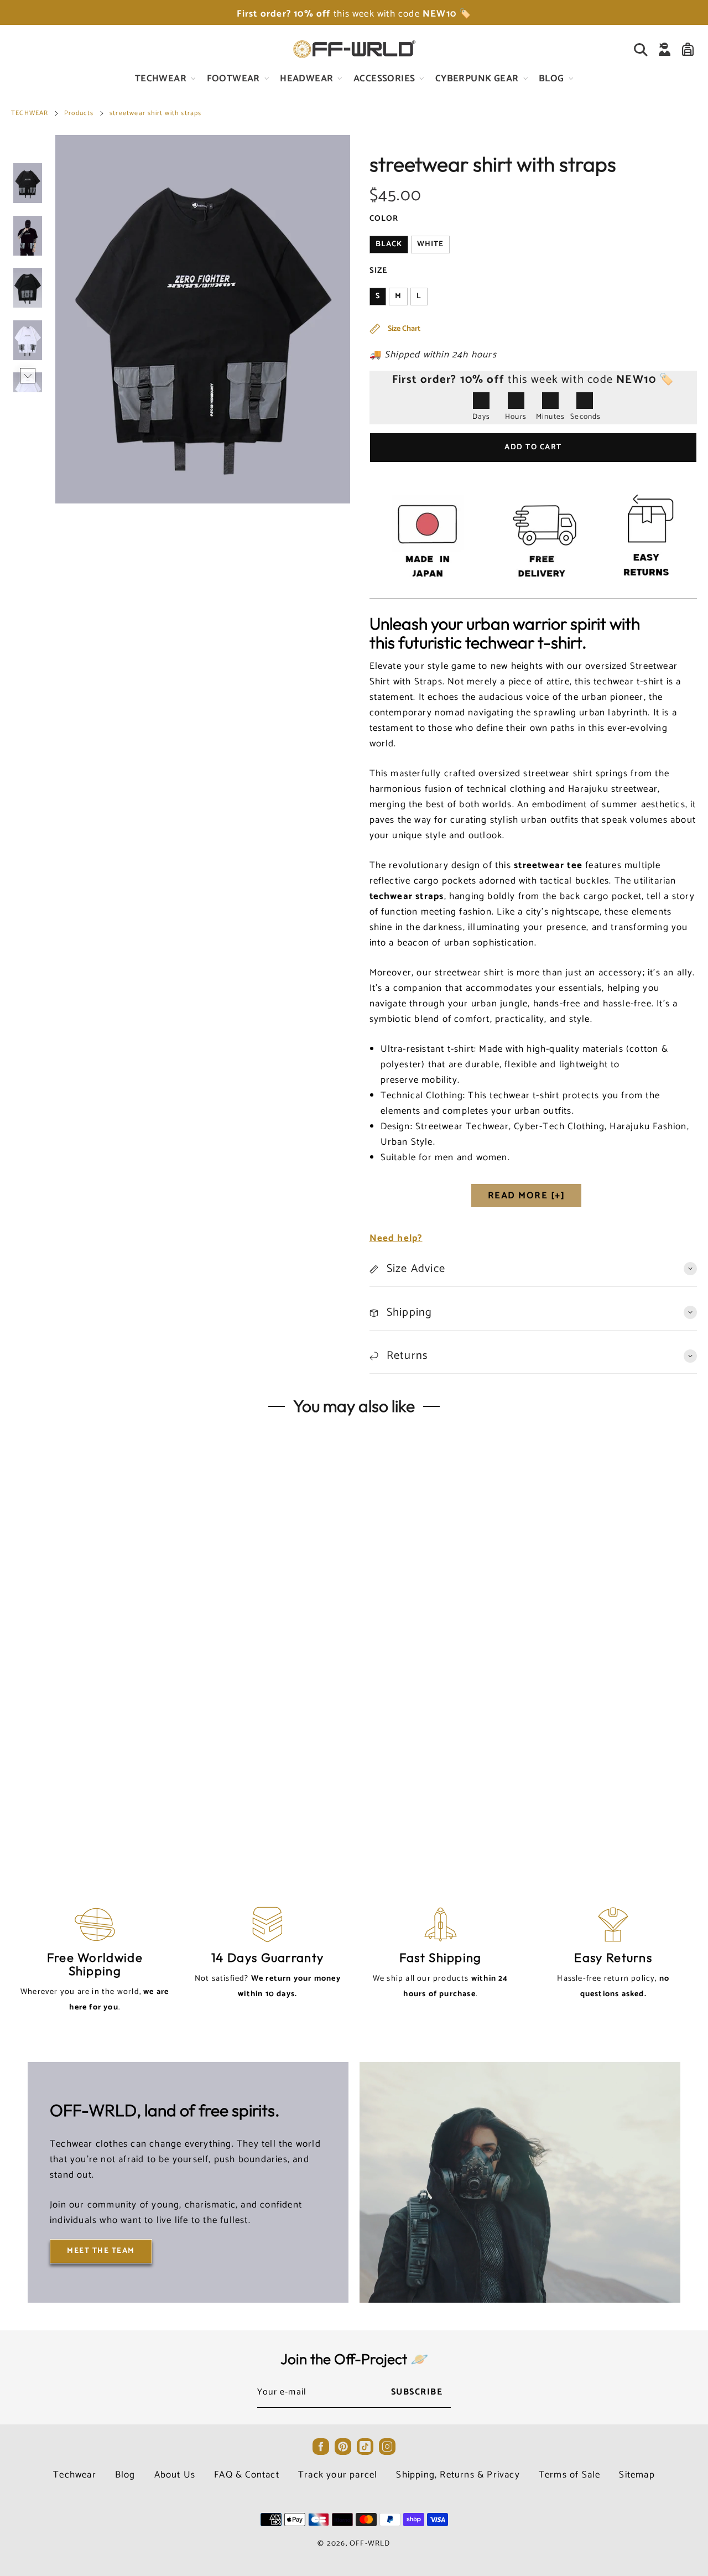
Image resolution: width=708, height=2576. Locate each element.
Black (389, 244)
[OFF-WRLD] (354, 49)
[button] (28, 152)
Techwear (75, 2475)
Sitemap (637, 2475)
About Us (175, 2475)
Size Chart (403, 329)
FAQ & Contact (247, 2475)
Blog (125, 2475)
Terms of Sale (570, 2475)
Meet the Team (101, 2251)
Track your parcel (338, 2475)
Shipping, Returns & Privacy (458, 2475)
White (430, 244)
